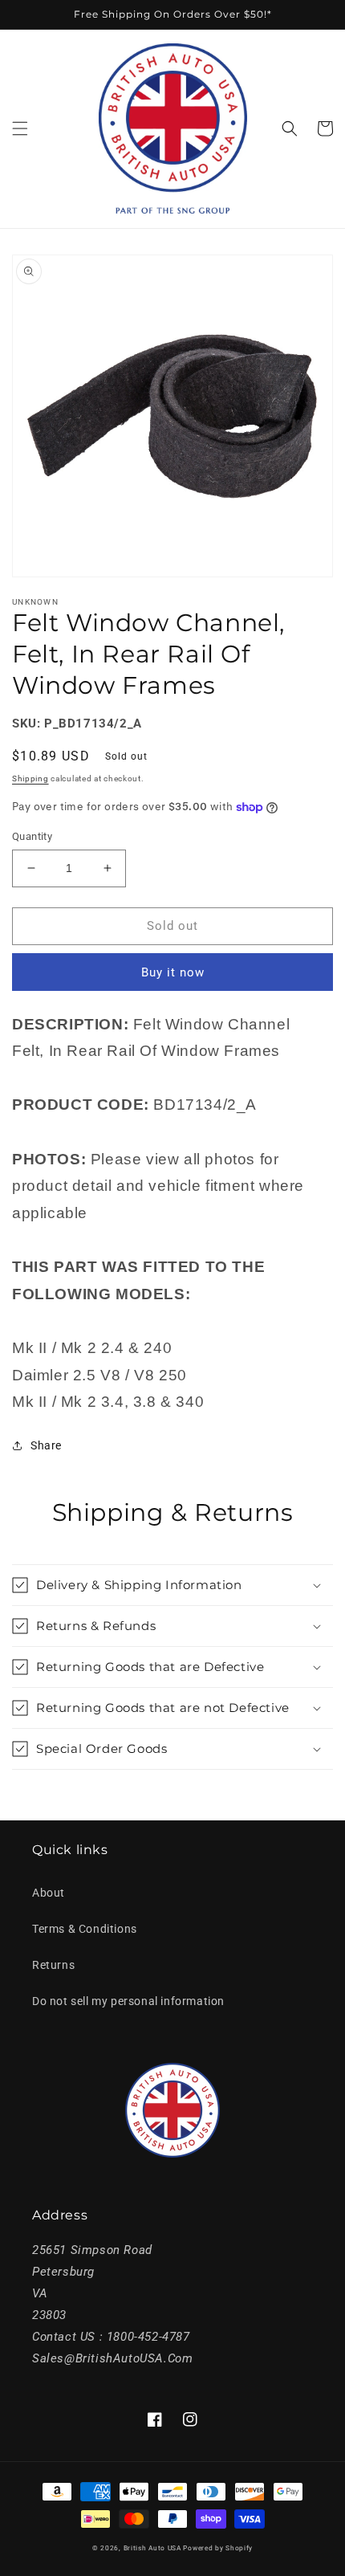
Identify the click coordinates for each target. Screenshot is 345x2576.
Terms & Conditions (85, 1929)
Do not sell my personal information (128, 2001)
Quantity (32, 836)
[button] (20, 128)
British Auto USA (152, 2548)
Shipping (30, 779)
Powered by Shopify (218, 2548)
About (49, 1893)
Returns (53, 1965)
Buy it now (173, 972)
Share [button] (46, 1445)
